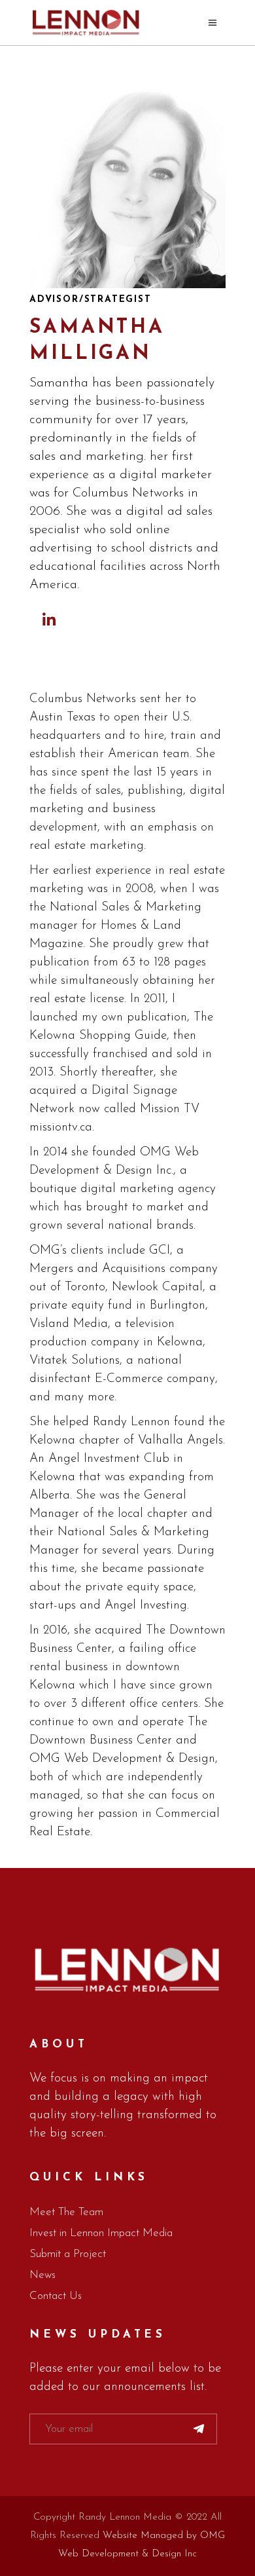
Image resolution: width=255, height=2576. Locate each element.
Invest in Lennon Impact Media (101, 2233)
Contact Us (56, 2296)
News (42, 2275)
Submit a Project (68, 2254)
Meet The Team (66, 2212)
